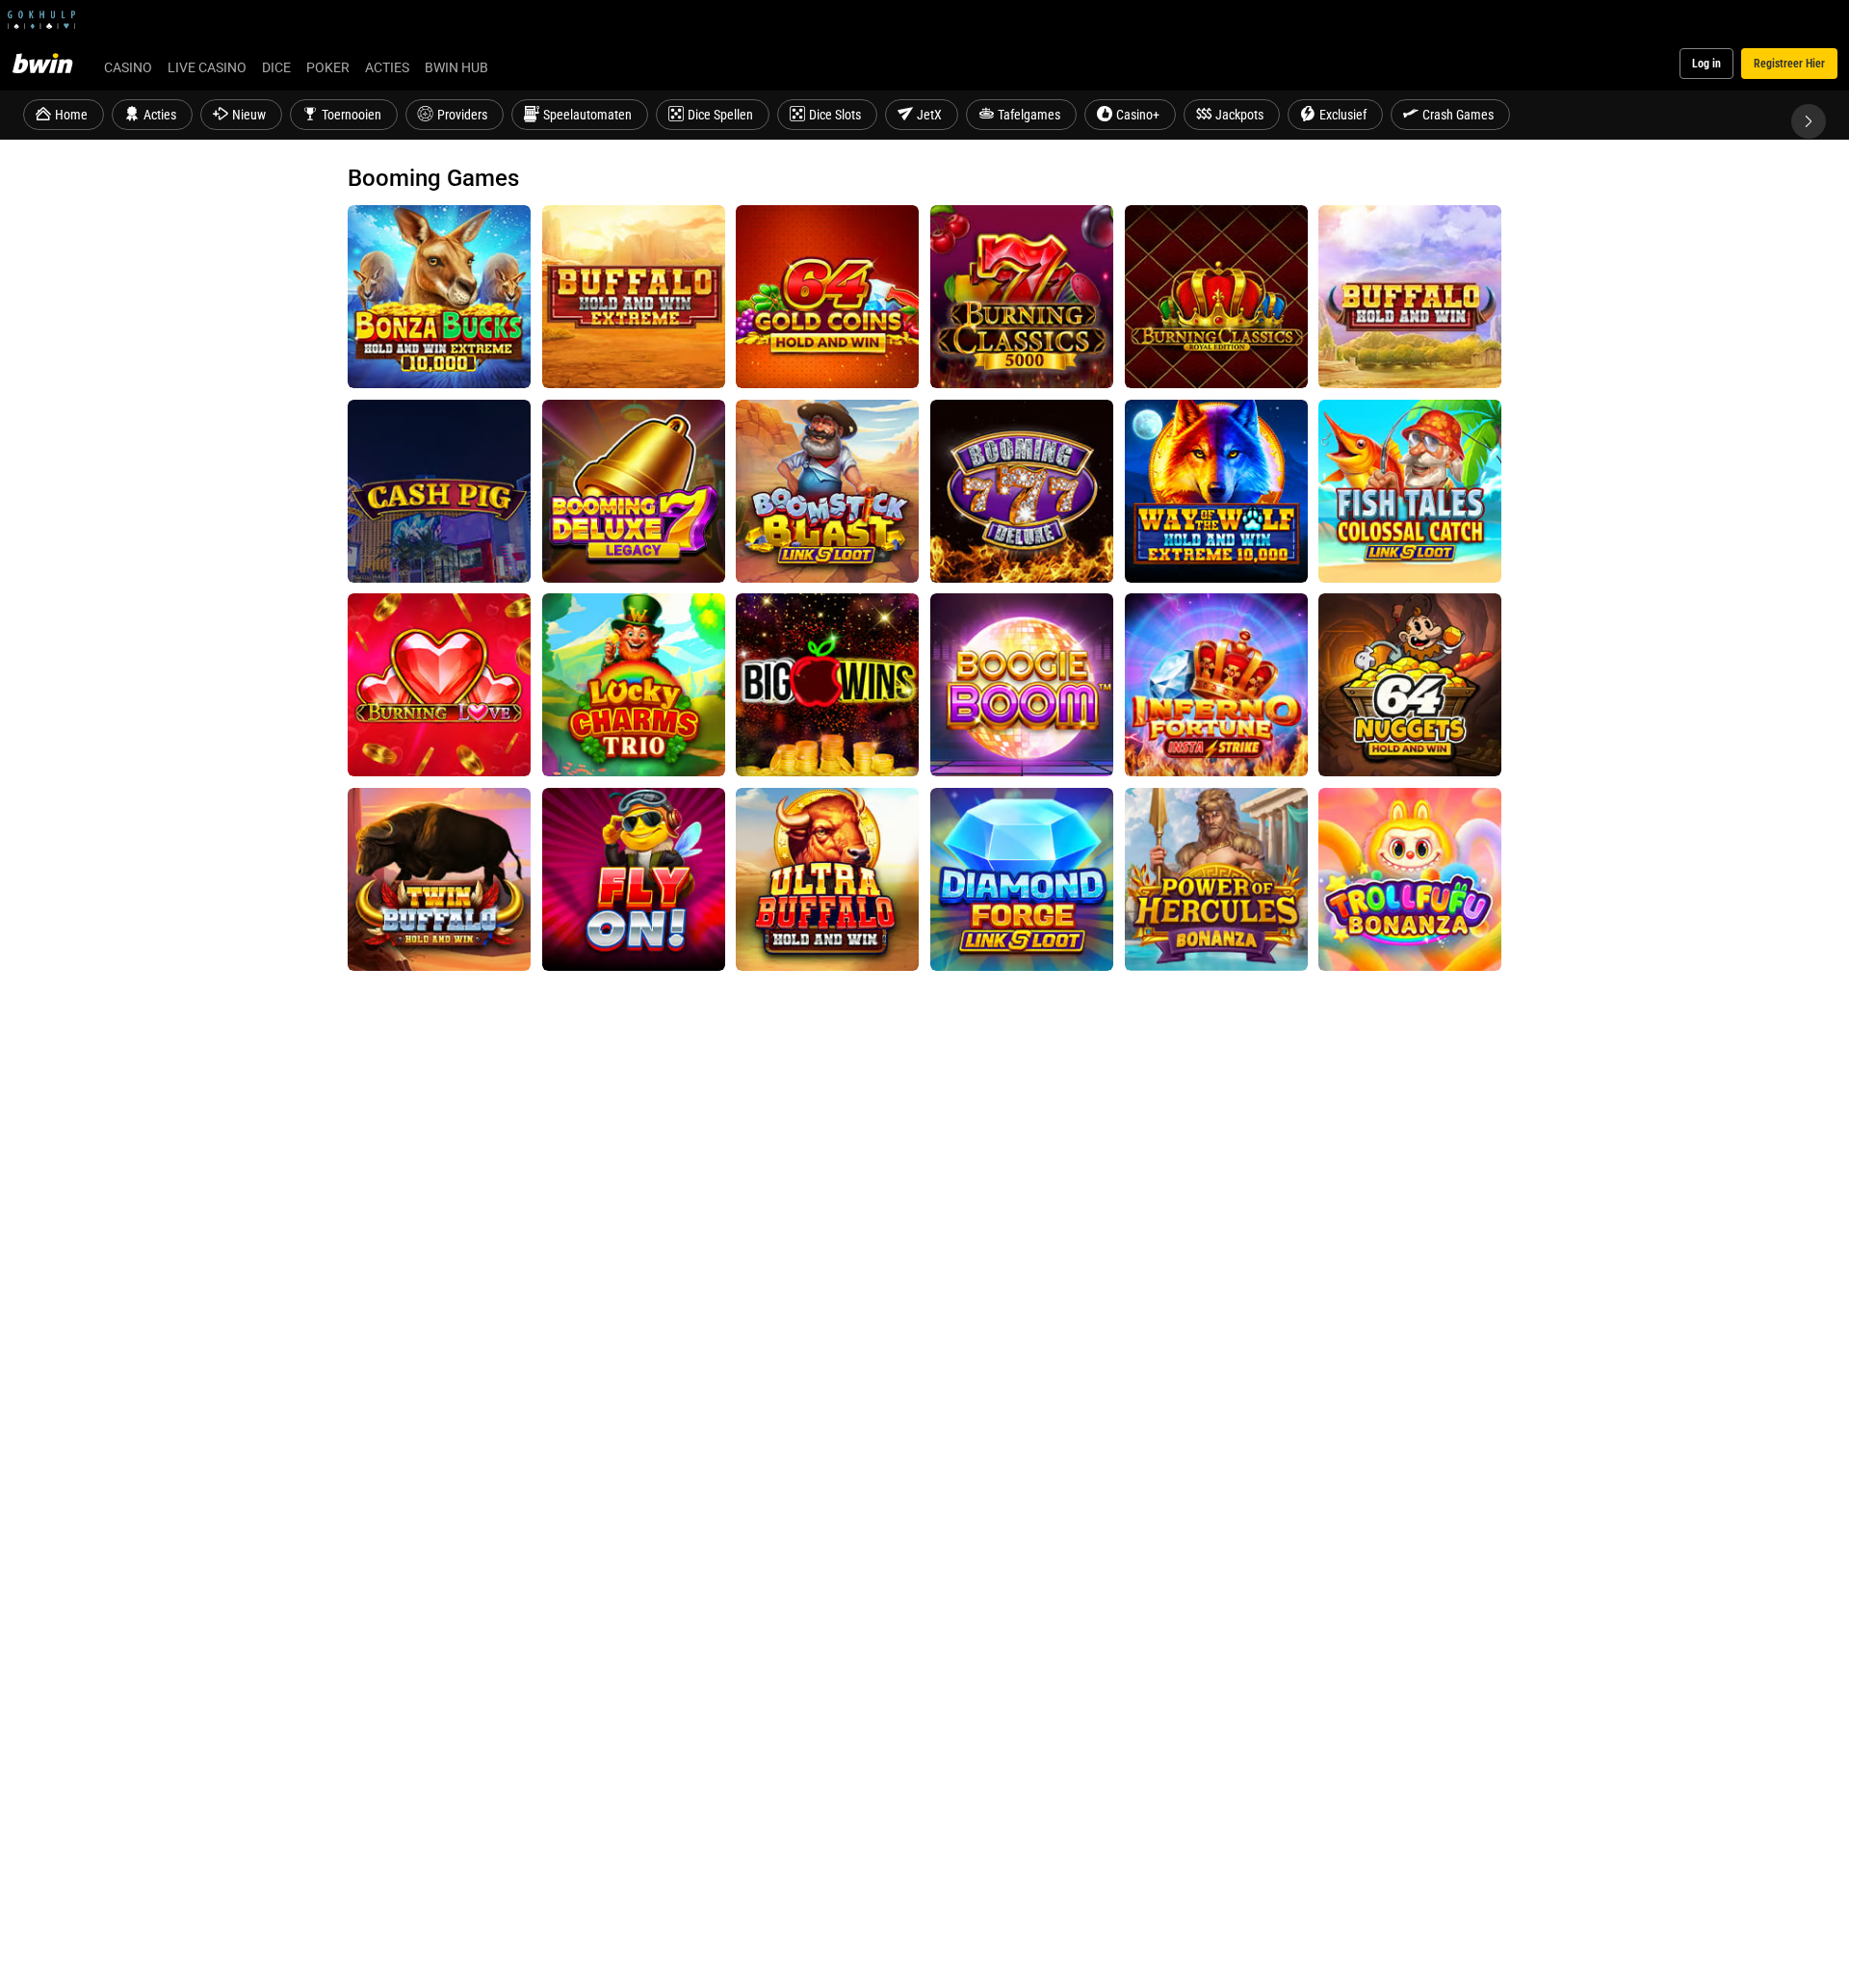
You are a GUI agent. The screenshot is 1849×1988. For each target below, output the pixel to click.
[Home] (54, 64)
